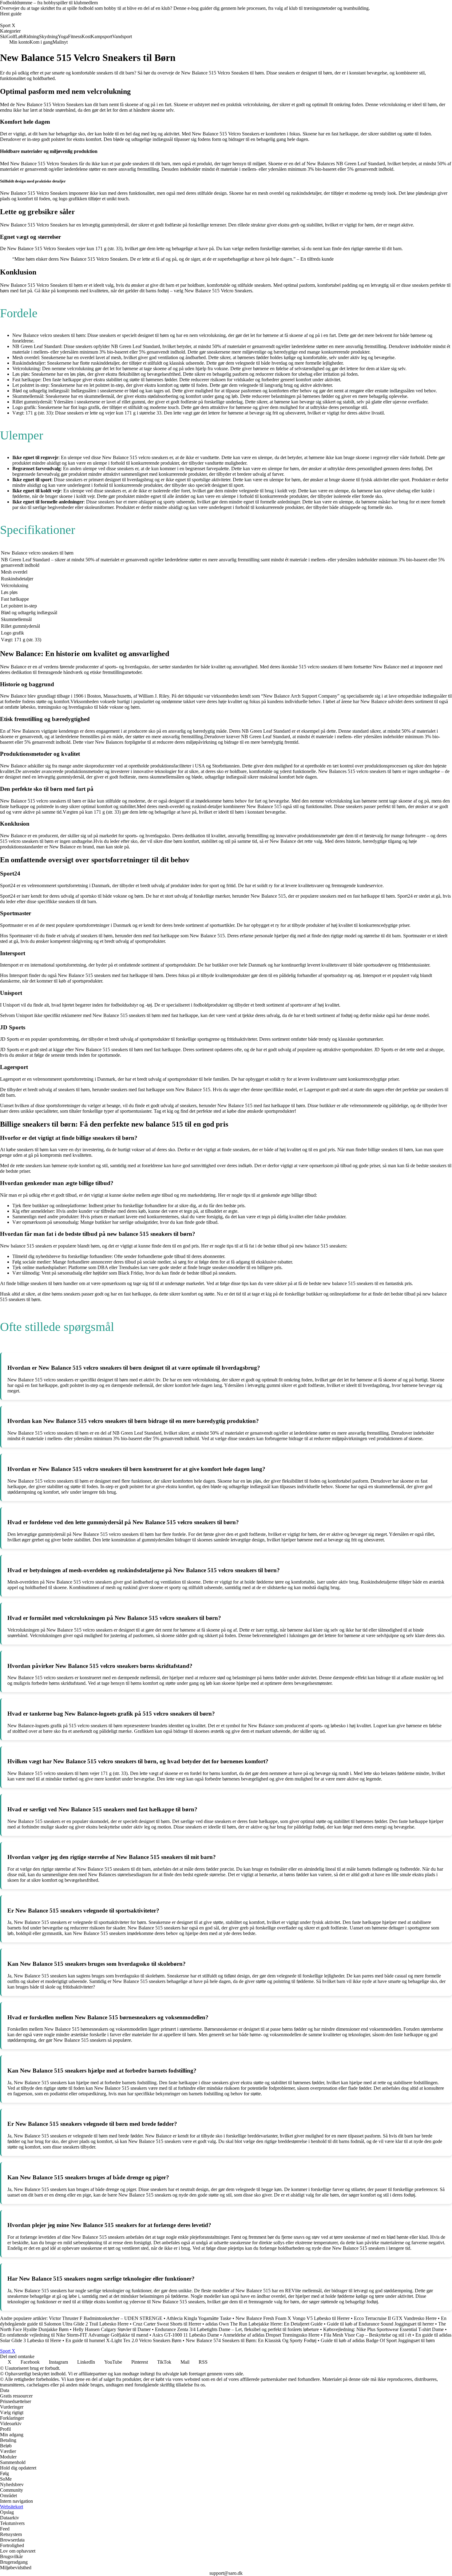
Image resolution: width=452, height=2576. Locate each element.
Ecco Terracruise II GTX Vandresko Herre (395, 2318)
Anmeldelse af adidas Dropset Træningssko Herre (271, 2335)
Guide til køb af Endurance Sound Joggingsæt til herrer (380, 2324)
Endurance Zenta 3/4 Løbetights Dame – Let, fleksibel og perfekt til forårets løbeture (237, 2329)
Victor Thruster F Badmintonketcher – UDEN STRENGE (106, 2318)
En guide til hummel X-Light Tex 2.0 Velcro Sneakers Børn (123, 2340)
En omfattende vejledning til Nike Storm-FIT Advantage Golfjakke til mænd (74, 2335)
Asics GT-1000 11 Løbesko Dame (186, 2335)
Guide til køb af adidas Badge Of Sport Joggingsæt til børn (378, 2340)
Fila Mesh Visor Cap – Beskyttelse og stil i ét (367, 2335)
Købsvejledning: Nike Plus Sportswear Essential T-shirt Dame (383, 2329)
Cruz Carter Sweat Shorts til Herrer (167, 2324)
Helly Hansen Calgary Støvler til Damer (112, 2329)
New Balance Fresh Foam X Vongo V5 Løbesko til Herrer (293, 2318)
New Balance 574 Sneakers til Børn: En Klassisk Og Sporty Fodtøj (251, 2340)
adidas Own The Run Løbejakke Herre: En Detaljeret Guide (264, 2324)
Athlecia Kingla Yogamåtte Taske (199, 2318)
